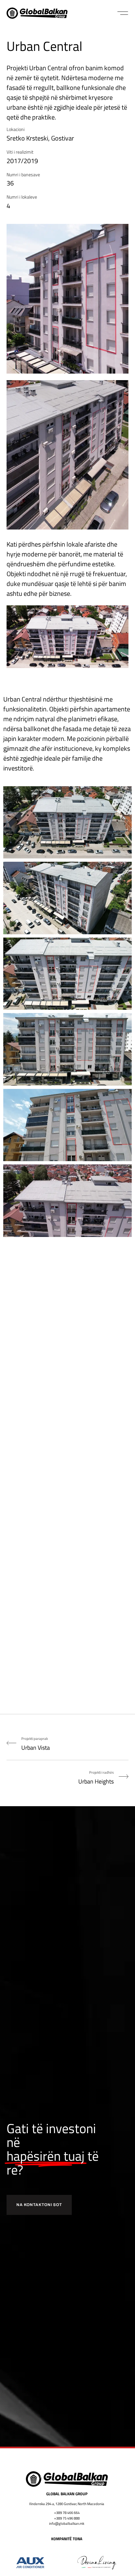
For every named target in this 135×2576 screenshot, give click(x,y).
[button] (123, 13)
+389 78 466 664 (67, 2513)
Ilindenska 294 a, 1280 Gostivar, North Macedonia (67, 2504)
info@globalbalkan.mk (67, 2523)
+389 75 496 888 (67, 2518)
